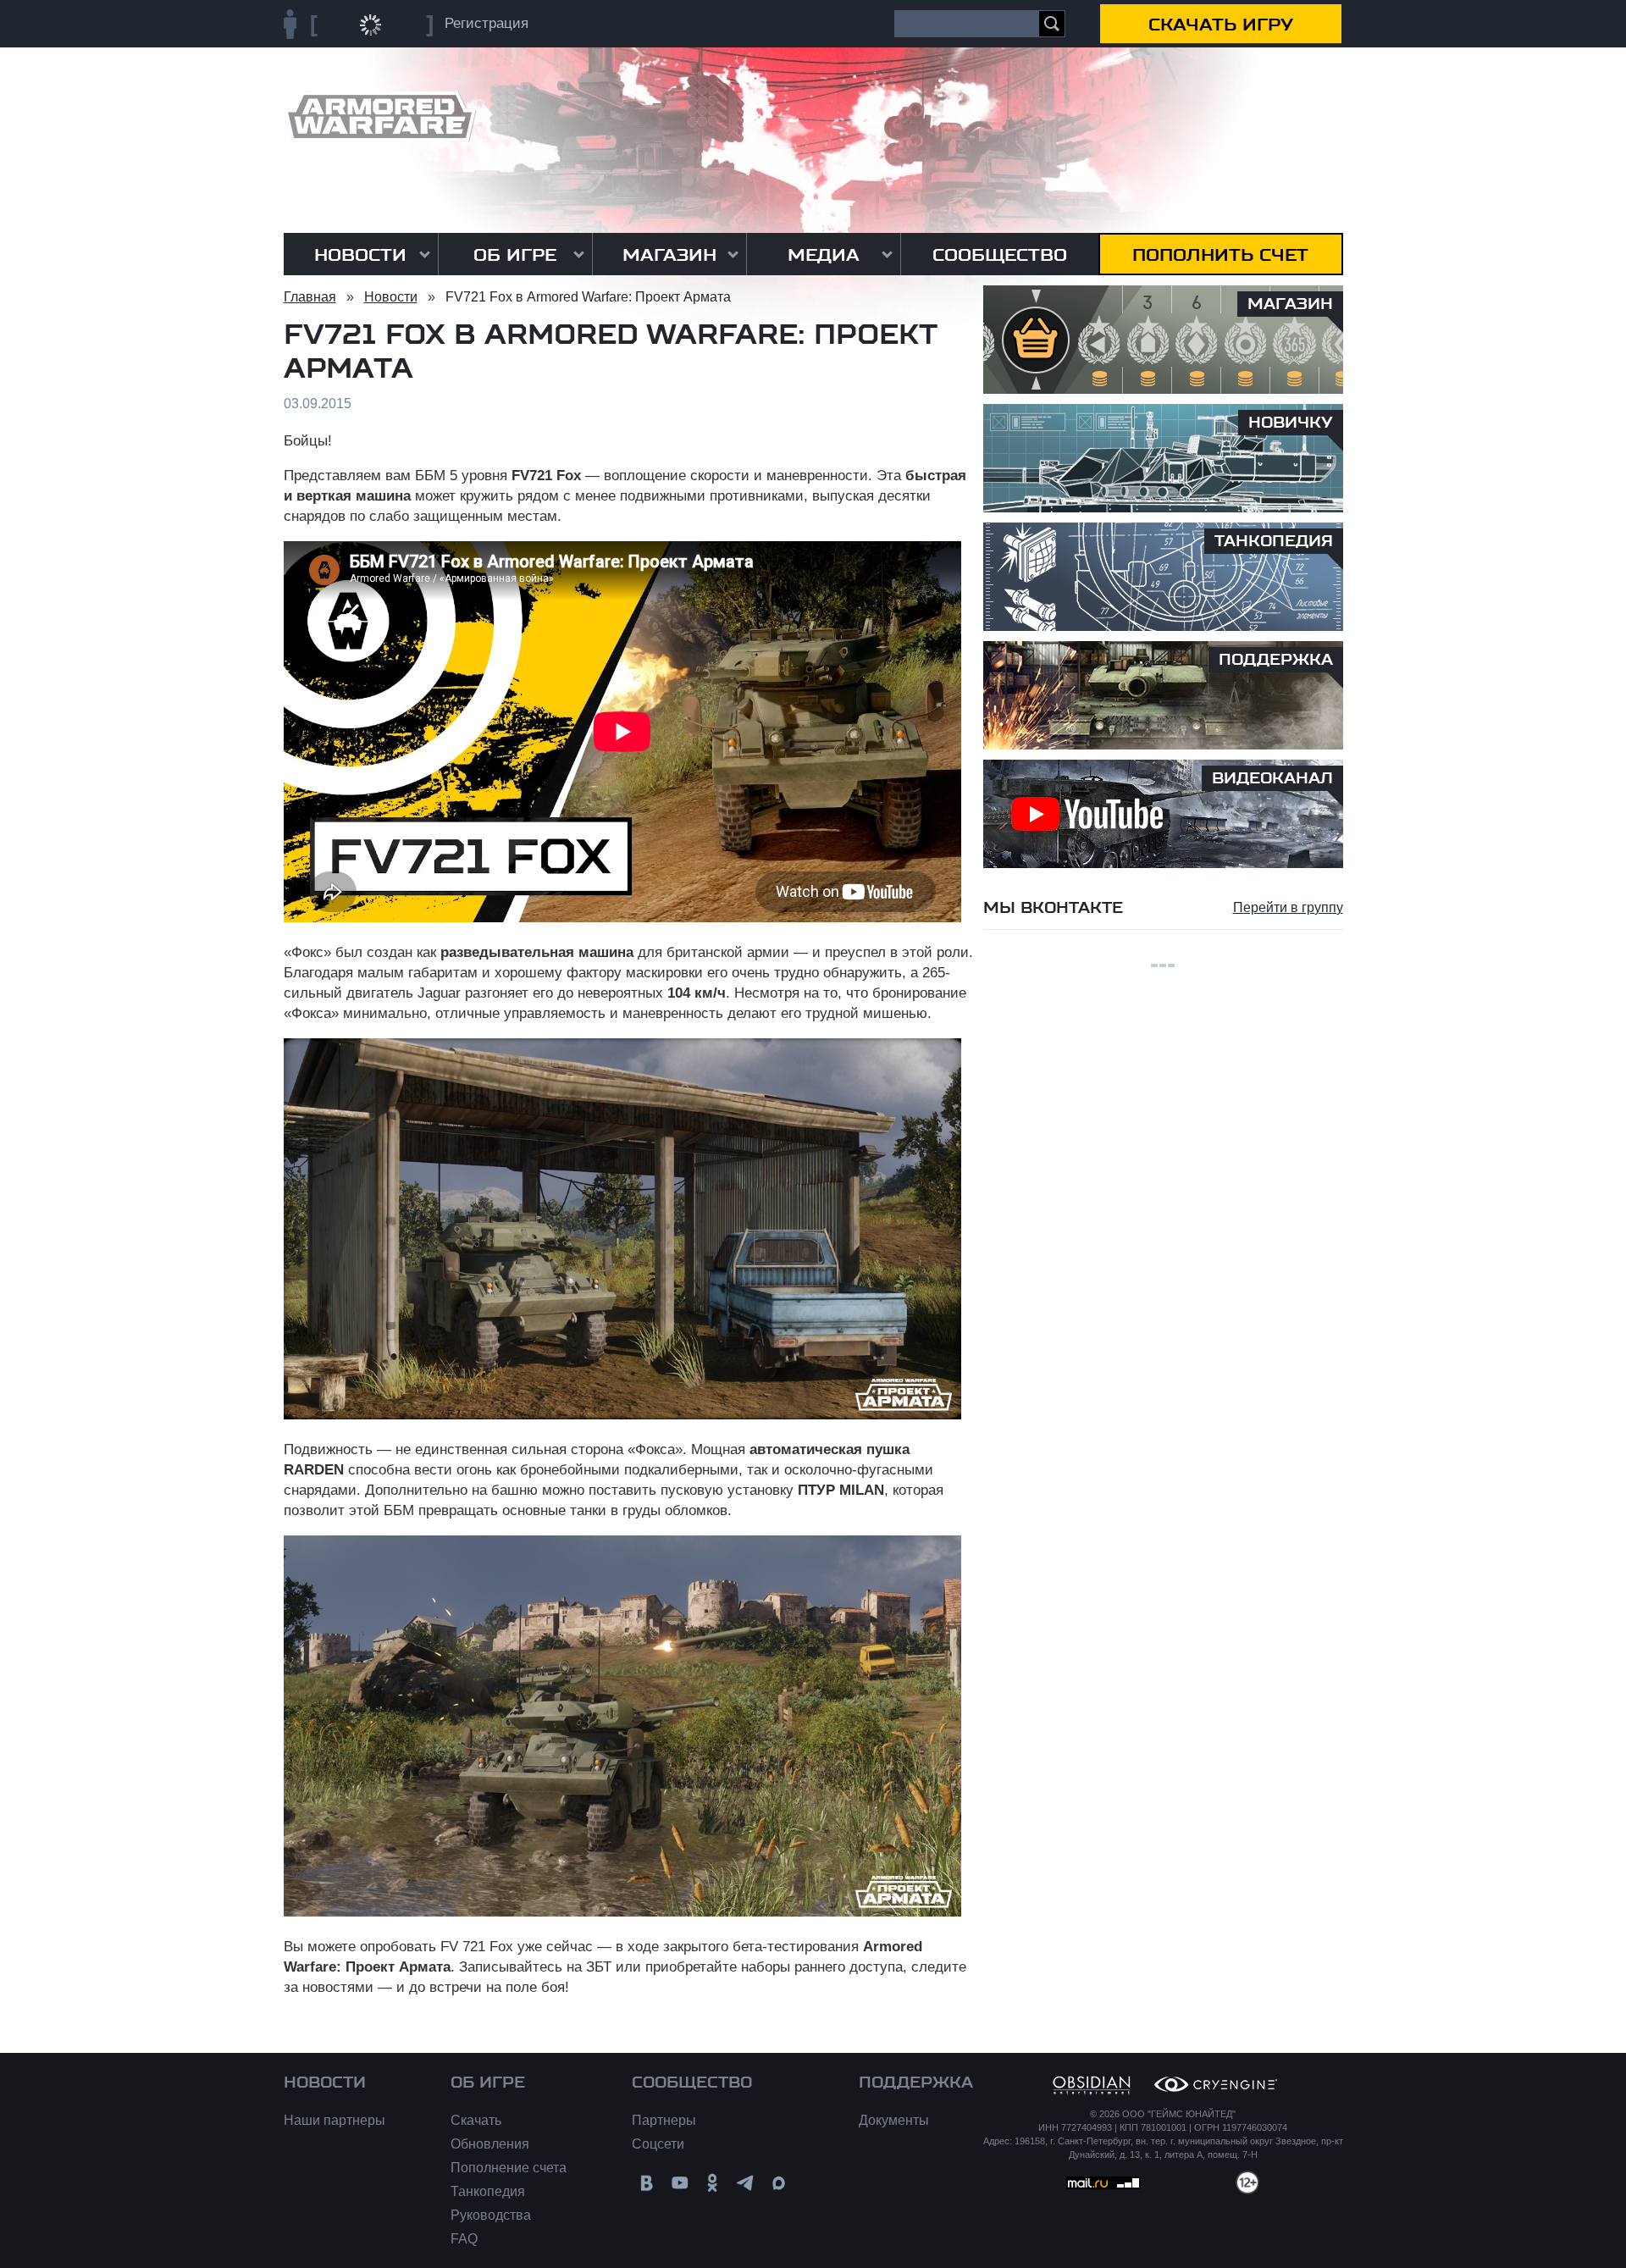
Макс (779, 2183)
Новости (360, 255)
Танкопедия (488, 2191)
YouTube (680, 2183)
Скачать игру (1221, 25)
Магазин (669, 255)
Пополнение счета (509, 2168)
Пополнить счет (1220, 255)
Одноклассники (713, 2183)
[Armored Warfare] (380, 116)
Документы (894, 2120)
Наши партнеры (335, 2120)
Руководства (491, 2215)
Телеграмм (746, 2183)
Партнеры (664, 2120)
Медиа (824, 255)
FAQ (464, 2239)
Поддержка (916, 2083)
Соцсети (658, 2144)
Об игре (515, 255)
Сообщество (1000, 255)
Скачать (476, 2120)
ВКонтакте (647, 2183)
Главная (310, 297)
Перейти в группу (1288, 907)
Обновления (490, 2144)
